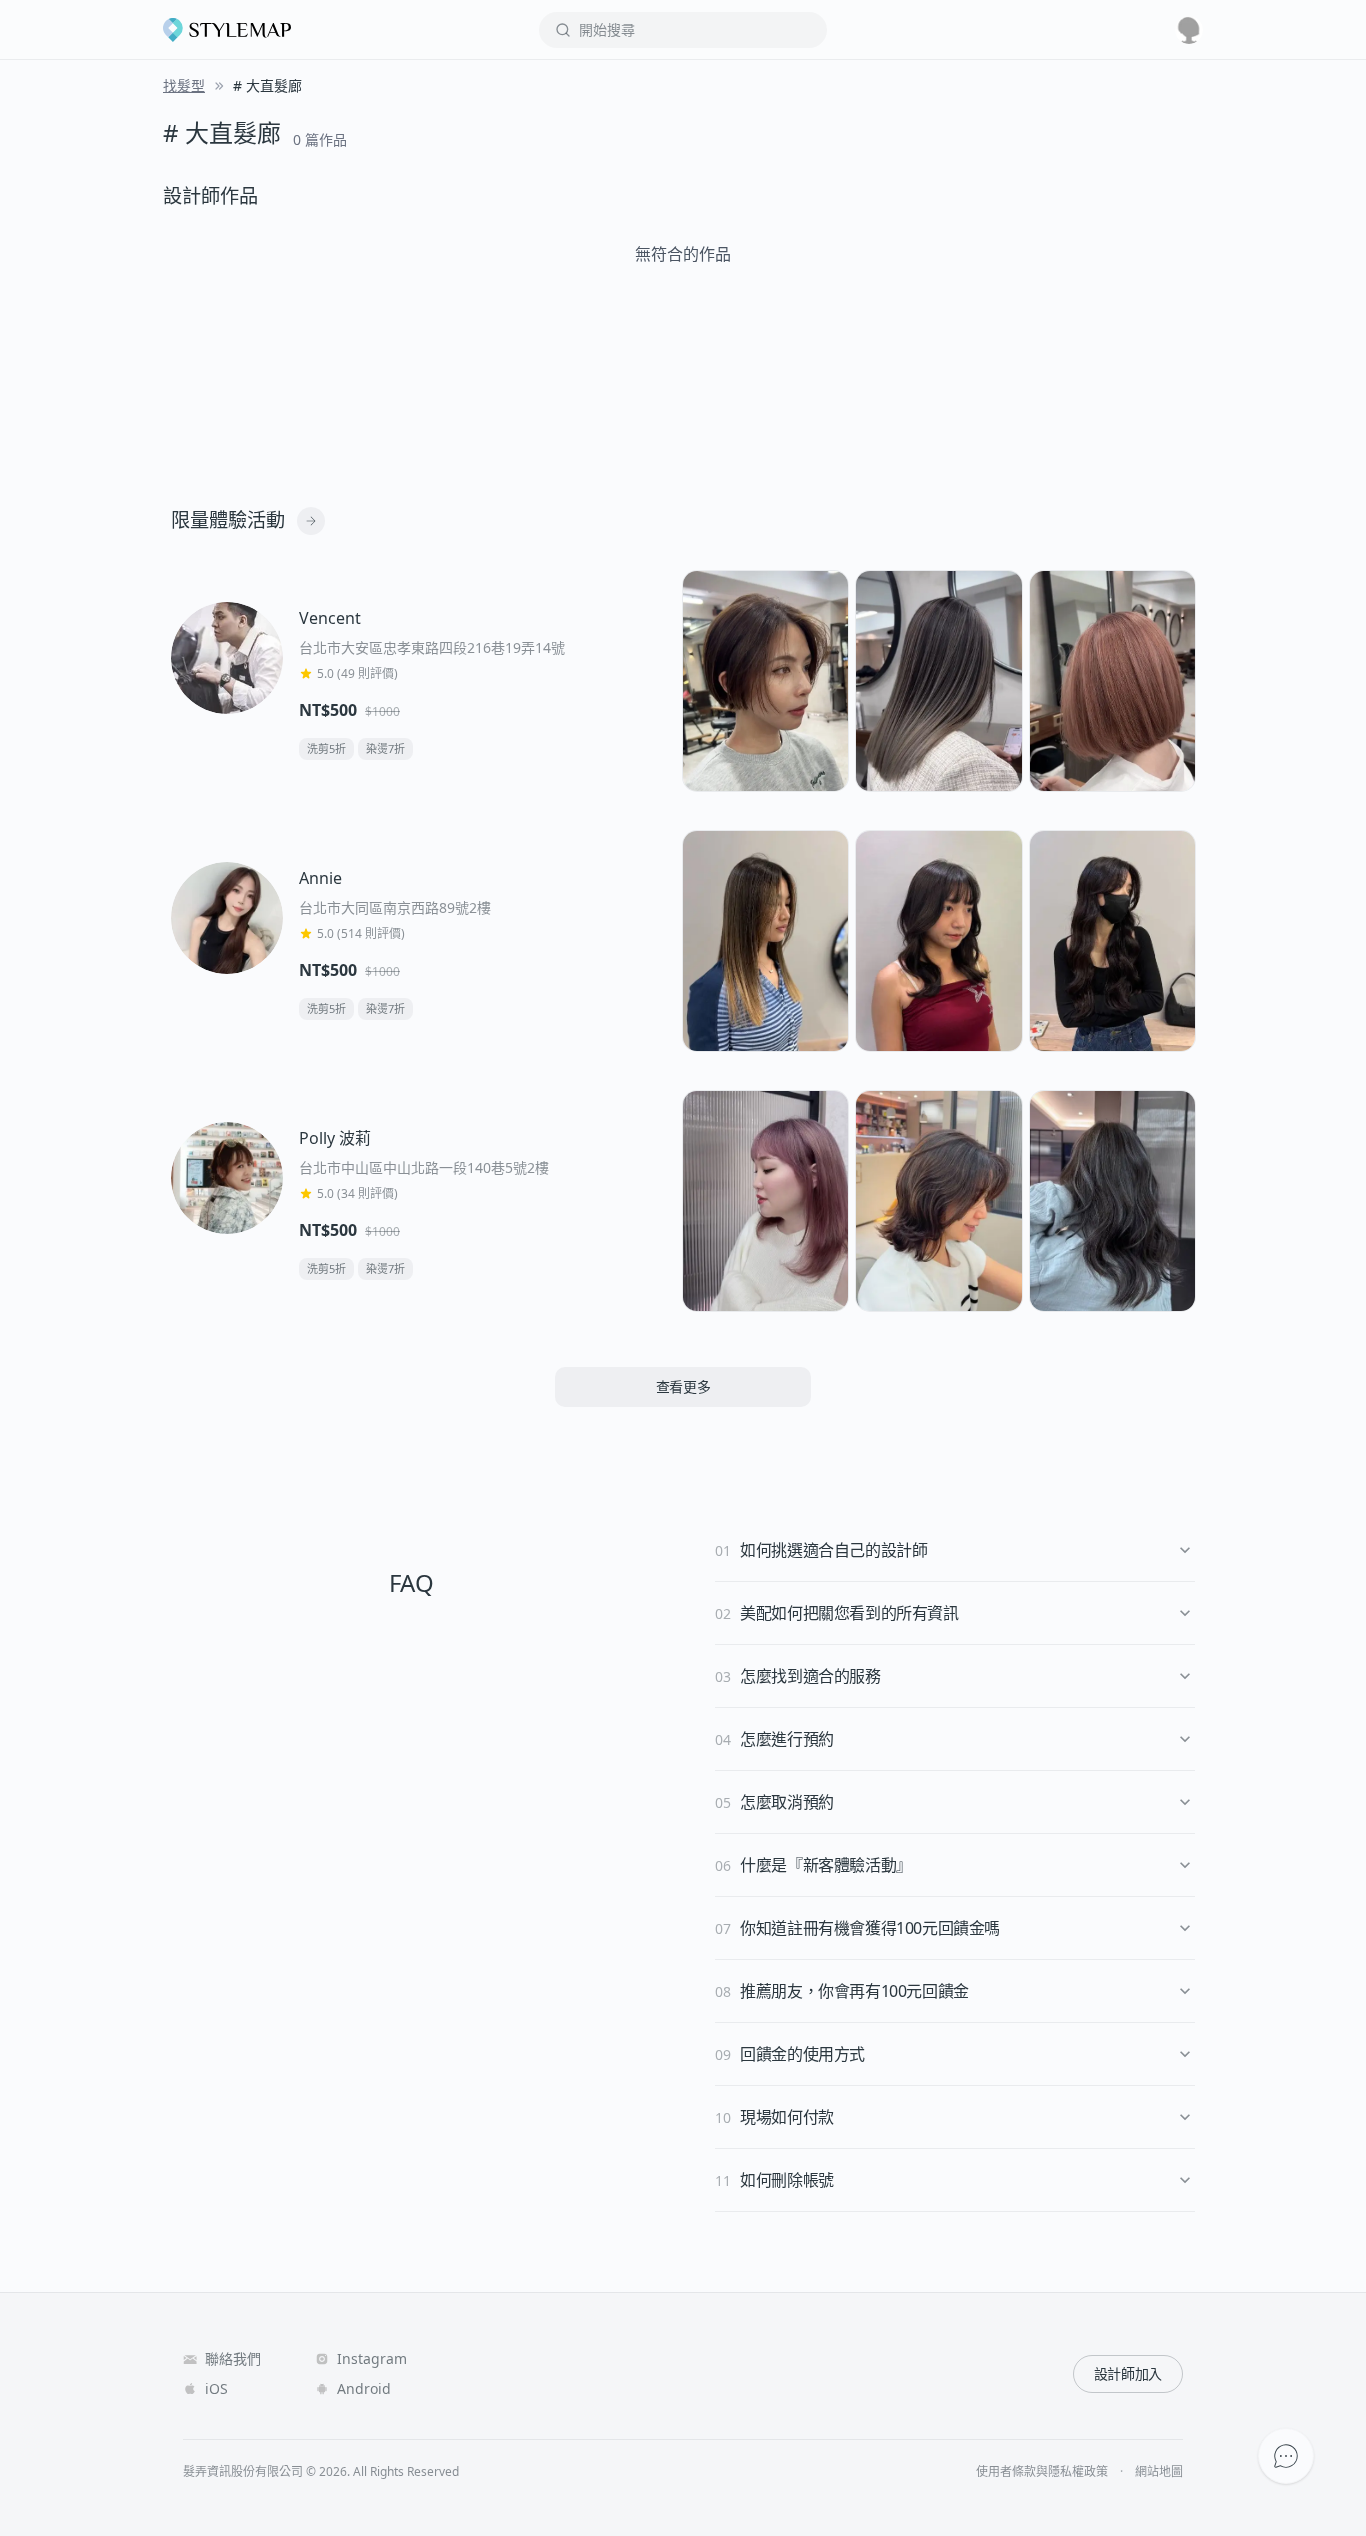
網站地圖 (1159, 2472)
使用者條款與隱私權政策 (1042, 2472)
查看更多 (683, 1386)
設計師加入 (1128, 2373)
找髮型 (184, 85)
